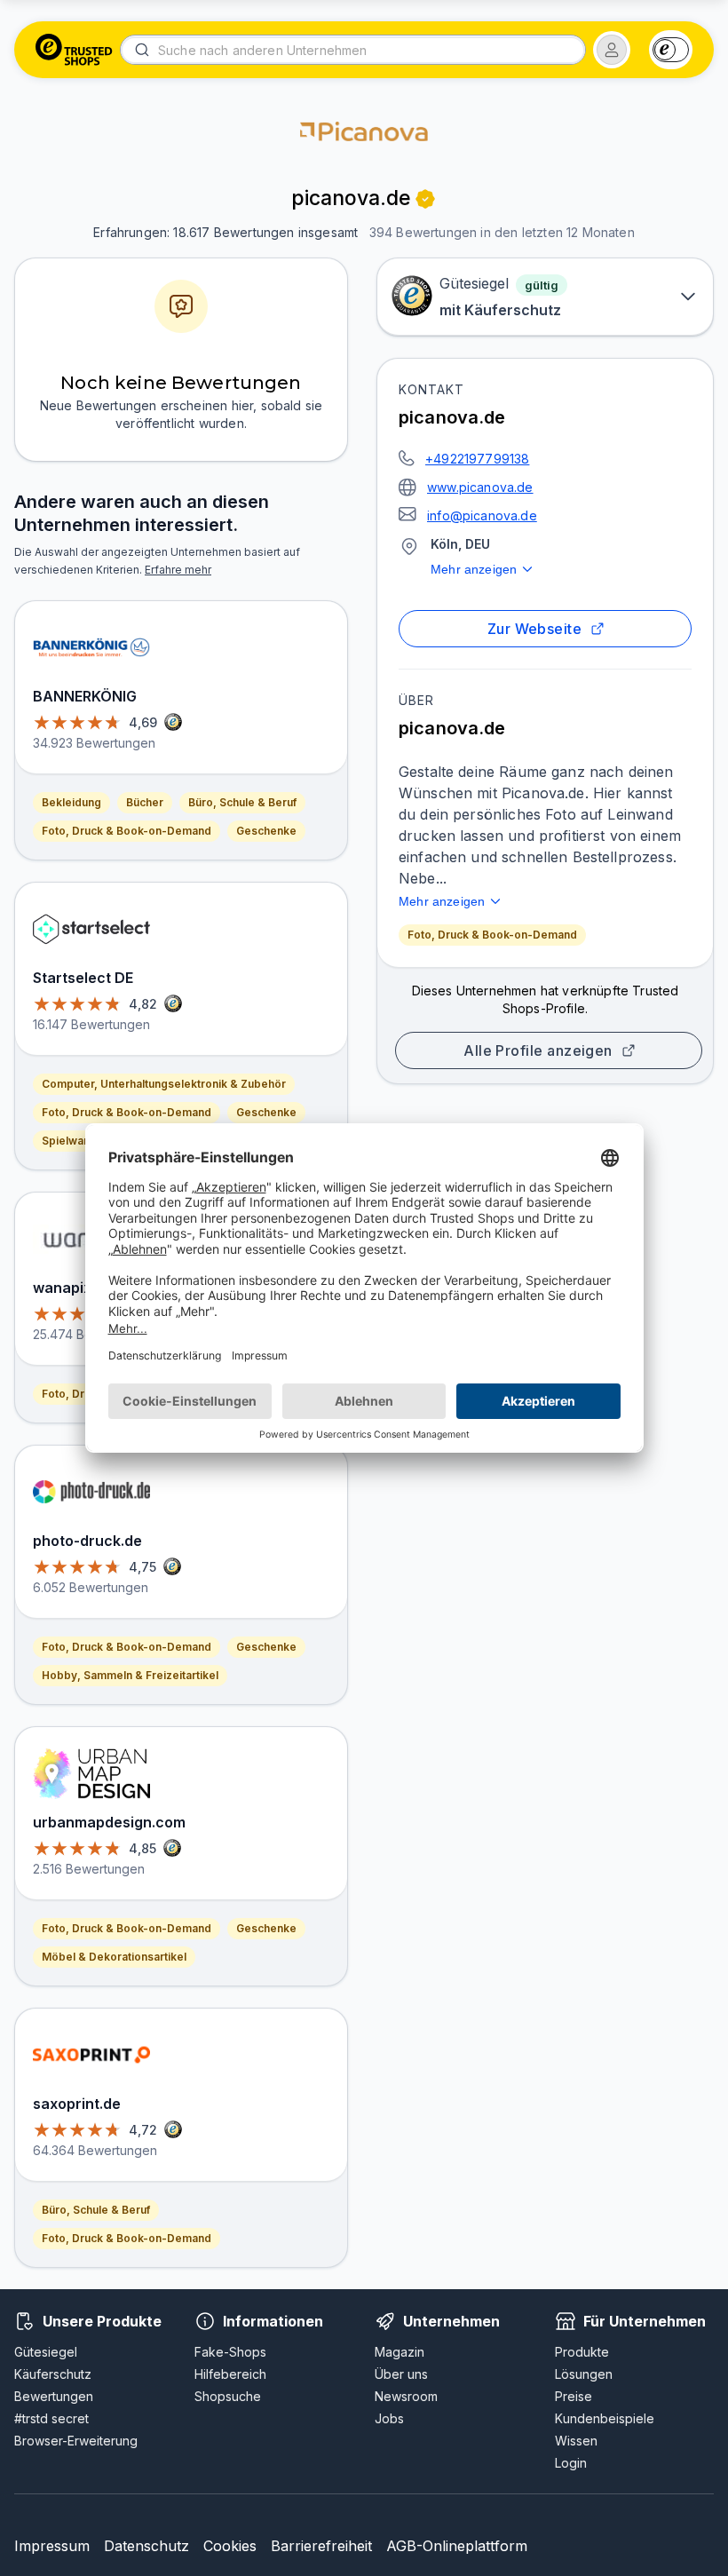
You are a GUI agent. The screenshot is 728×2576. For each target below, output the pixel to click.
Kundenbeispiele (605, 2418)
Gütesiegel (46, 2352)
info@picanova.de (482, 515)
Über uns (401, 2374)
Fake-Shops (230, 2352)
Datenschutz (146, 2546)
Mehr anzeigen (474, 569)
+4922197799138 (477, 459)
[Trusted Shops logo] (74, 50)
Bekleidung (71, 802)
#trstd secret (51, 2418)
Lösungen (584, 2374)
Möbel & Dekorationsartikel (114, 1957)
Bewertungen (54, 2396)
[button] (612, 50)
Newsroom (406, 2396)
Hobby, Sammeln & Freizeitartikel (130, 1675)
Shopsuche (228, 2396)
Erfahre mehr (178, 570)
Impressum (52, 2546)
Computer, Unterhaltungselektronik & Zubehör (164, 1084)
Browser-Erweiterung (76, 2441)
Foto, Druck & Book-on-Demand (492, 935)
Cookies (230, 2546)
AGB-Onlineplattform (457, 2546)
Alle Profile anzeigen (538, 1050)
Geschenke (266, 831)
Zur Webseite (535, 629)
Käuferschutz (53, 2374)
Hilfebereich (230, 2374)
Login (571, 2463)
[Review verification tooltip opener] (425, 199)
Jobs (389, 2418)
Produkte (582, 2352)
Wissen (576, 2441)
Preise (574, 2396)
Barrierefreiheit (321, 2546)
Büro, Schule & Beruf (242, 802)
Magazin (400, 2352)
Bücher (145, 802)
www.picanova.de (480, 487)
